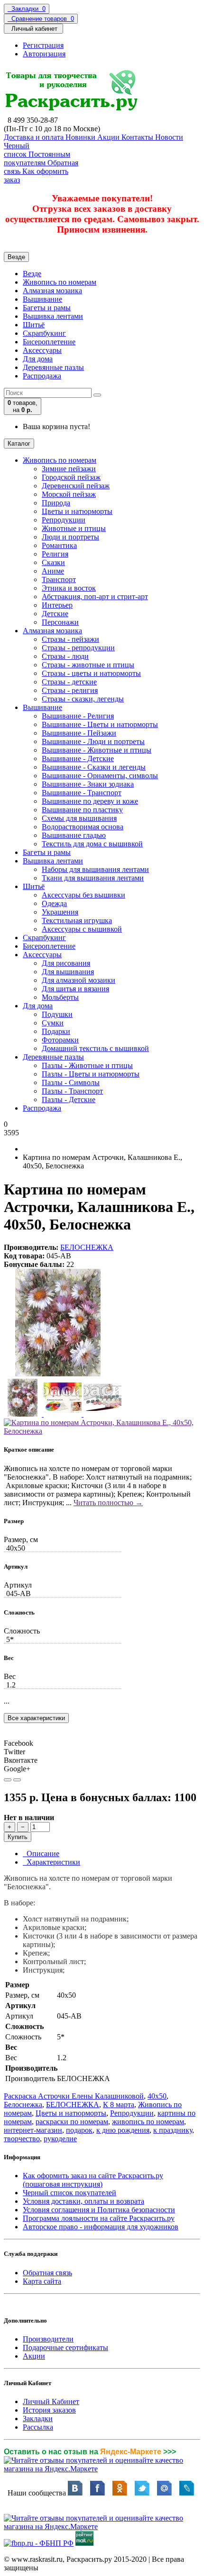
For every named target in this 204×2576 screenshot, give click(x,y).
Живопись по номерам (60, 282)
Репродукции (64, 520)
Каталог (19, 444)
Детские (55, 614)
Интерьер (57, 605)
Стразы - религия (70, 690)
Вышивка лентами (53, 316)
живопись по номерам (148, 2122)
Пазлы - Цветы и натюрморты (91, 1074)
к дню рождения (123, 2130)
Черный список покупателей (70, 2193)
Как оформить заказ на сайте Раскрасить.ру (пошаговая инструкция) (93, 2180)
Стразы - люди (65, 656)
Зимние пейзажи (69, 469)
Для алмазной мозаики (79, 980)
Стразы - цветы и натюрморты (91, 673)
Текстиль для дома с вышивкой (92, 844)
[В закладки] (8, 1780)
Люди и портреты (70, 537)
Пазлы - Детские (69, 1100)
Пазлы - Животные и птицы (87, 1065)
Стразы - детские (69, 682)
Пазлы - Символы (71, 1082)
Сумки (53, 1023)
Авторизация (44, 54)
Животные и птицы (74, 528)
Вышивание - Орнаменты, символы (100, 776)
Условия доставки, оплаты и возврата (83, 2201)
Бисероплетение (49, 342)
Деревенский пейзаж (76, 486)
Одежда (54, 903)
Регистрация (43, 45)
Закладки (38, 2419)
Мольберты (60, 997)
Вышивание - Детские (78, 758)
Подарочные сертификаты (65, 2347)
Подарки (56, 1031)
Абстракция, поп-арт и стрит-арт (95, 597)
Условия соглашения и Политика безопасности (99, 2210)
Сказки (53, 562)
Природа (56, 503)
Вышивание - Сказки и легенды (94, 767)
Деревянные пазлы (53, 367)
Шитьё (34, 325)
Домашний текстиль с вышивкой (95, 1048)
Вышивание (42, 299)
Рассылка (38, 2427)
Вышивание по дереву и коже (90, 801)
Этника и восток (69, 588)
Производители (48, 2339)
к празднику (173, 2130)
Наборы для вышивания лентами (95, 869)
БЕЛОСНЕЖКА (87, 1247)
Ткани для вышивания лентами (93, 878)
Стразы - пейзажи (70, 639)
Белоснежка (23, 2105)
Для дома (38, 359)
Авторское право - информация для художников (101, 2227)
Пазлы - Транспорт (72, 1091)
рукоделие (60, 2139)
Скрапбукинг (44, 333)
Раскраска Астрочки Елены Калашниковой (74, 2096)
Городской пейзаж (71, 477)
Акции (34, 2356)
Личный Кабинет (51, 2401)
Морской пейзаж (69, 494)
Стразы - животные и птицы (88, 665)
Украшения (60, 912)
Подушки (57, 1014)
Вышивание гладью (74, 835)
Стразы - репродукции (78, 648)
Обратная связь (47, 2273)
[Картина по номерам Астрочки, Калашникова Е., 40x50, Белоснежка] (58, 1374)
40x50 (157, 2096)
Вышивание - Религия (78, 716)
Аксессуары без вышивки (83, 895)
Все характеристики (36, 1718)
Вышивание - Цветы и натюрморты (100, 724)
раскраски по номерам (72, 2122)
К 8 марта (119, 2105)
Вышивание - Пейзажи (79, 733)
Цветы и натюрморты (77, 511)
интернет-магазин (33, 2130)
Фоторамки (60, 1040)
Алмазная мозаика (52, 291)
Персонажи (60, 622)
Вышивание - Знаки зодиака (88, 784)
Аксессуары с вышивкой (82, 929)
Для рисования (66, 963)
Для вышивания (68, 972)
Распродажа (42, 376)
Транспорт (59, 579)
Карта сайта (42, 2281)
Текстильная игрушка (77, 920)
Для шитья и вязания (75, 989)
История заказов (49, 2410)
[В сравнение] (17, 1780)
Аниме (53, 571)
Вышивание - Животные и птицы (97, 750)
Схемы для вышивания (79, 818)
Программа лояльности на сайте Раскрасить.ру (99, 2218)
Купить (18, 1837)
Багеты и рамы (47, 308)
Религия (55, 554)
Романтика (59, 545)
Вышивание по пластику (82, 810)
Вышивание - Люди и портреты (93, 741)
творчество (22, 2139)
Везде (32, 274)
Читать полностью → (108, 1503)
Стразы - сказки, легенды (83, 699)
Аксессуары (42, 350)
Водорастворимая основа (83, 827)
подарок (79, 2130)
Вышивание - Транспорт (82, 793)
